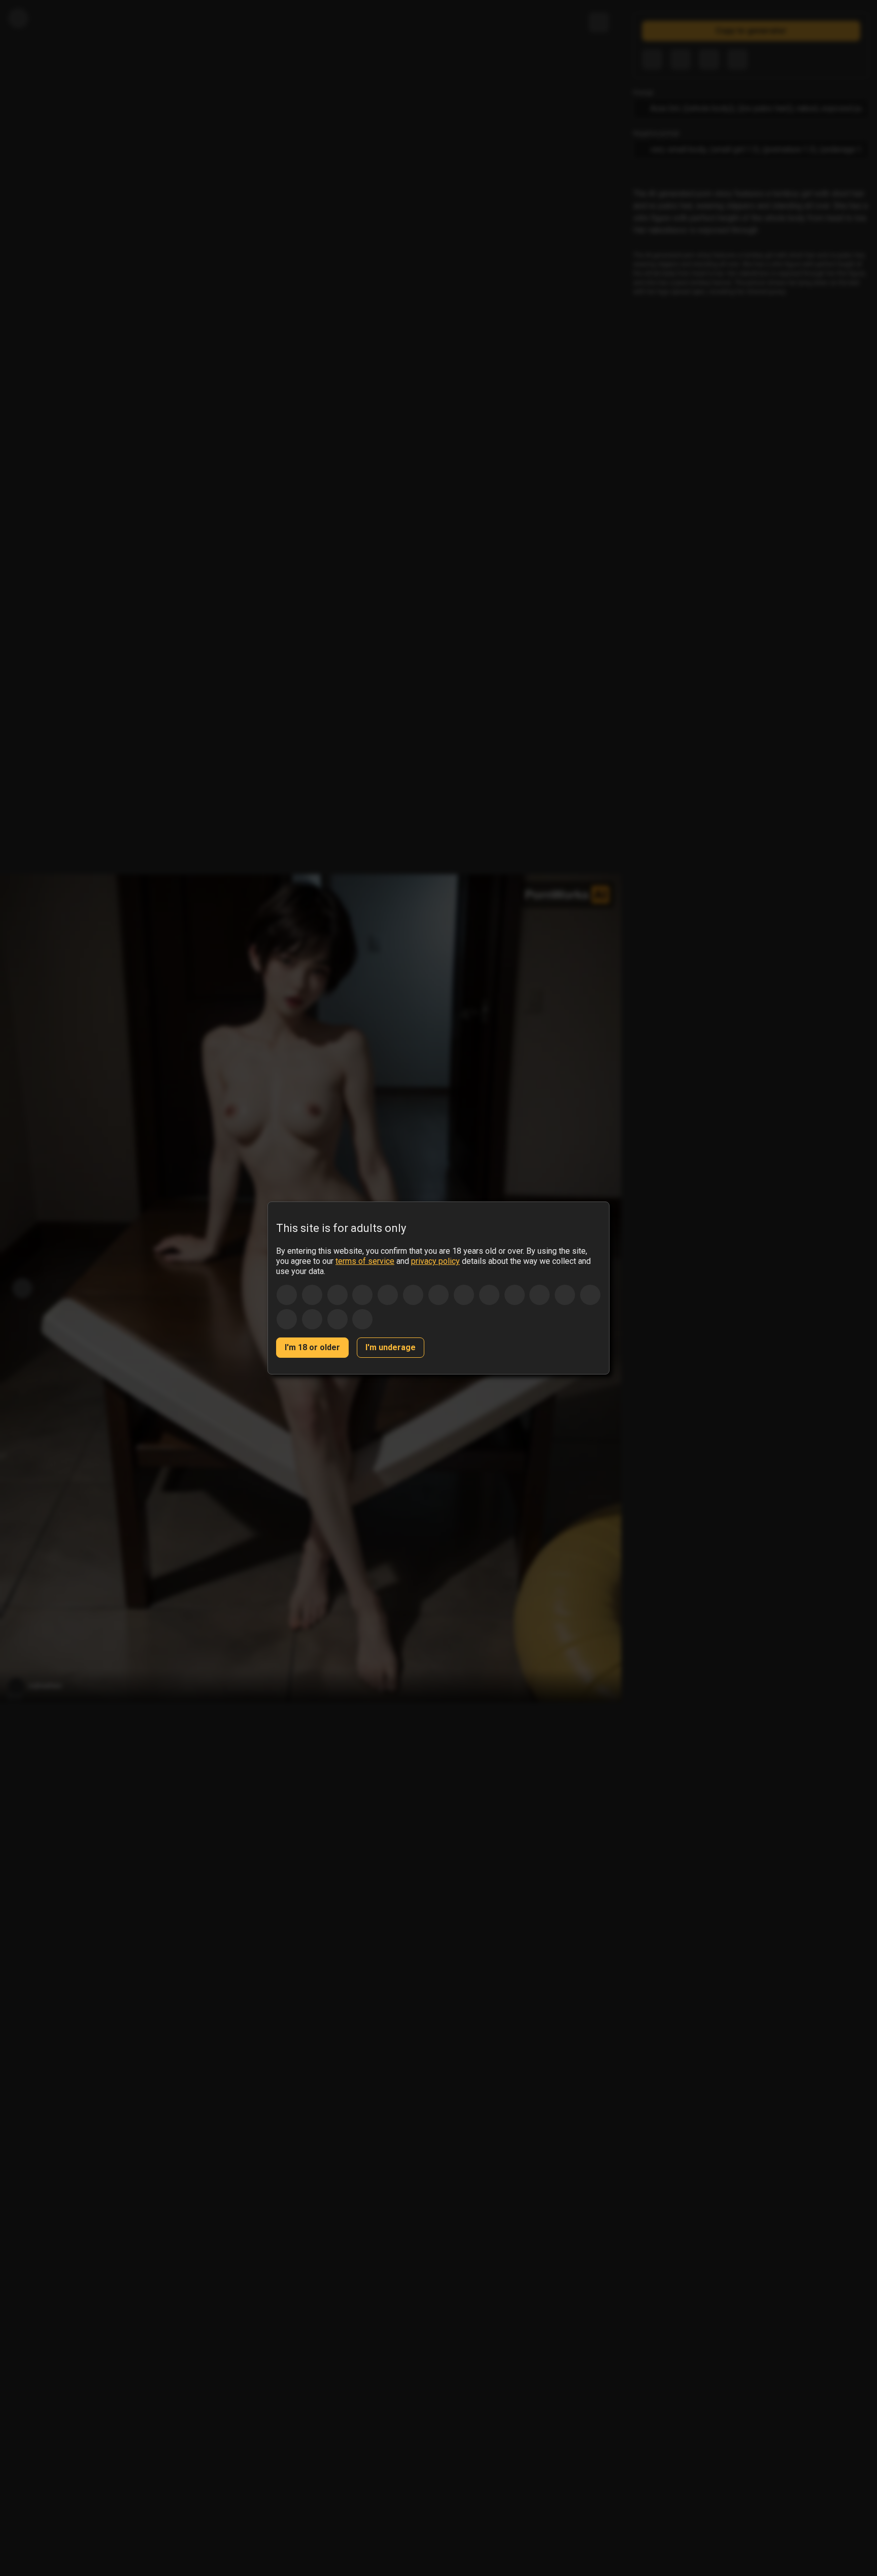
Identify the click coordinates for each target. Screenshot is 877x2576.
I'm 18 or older (312, 1347)
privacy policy (435, 1261)
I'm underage (391, 1347)
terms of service (365, 1261)
